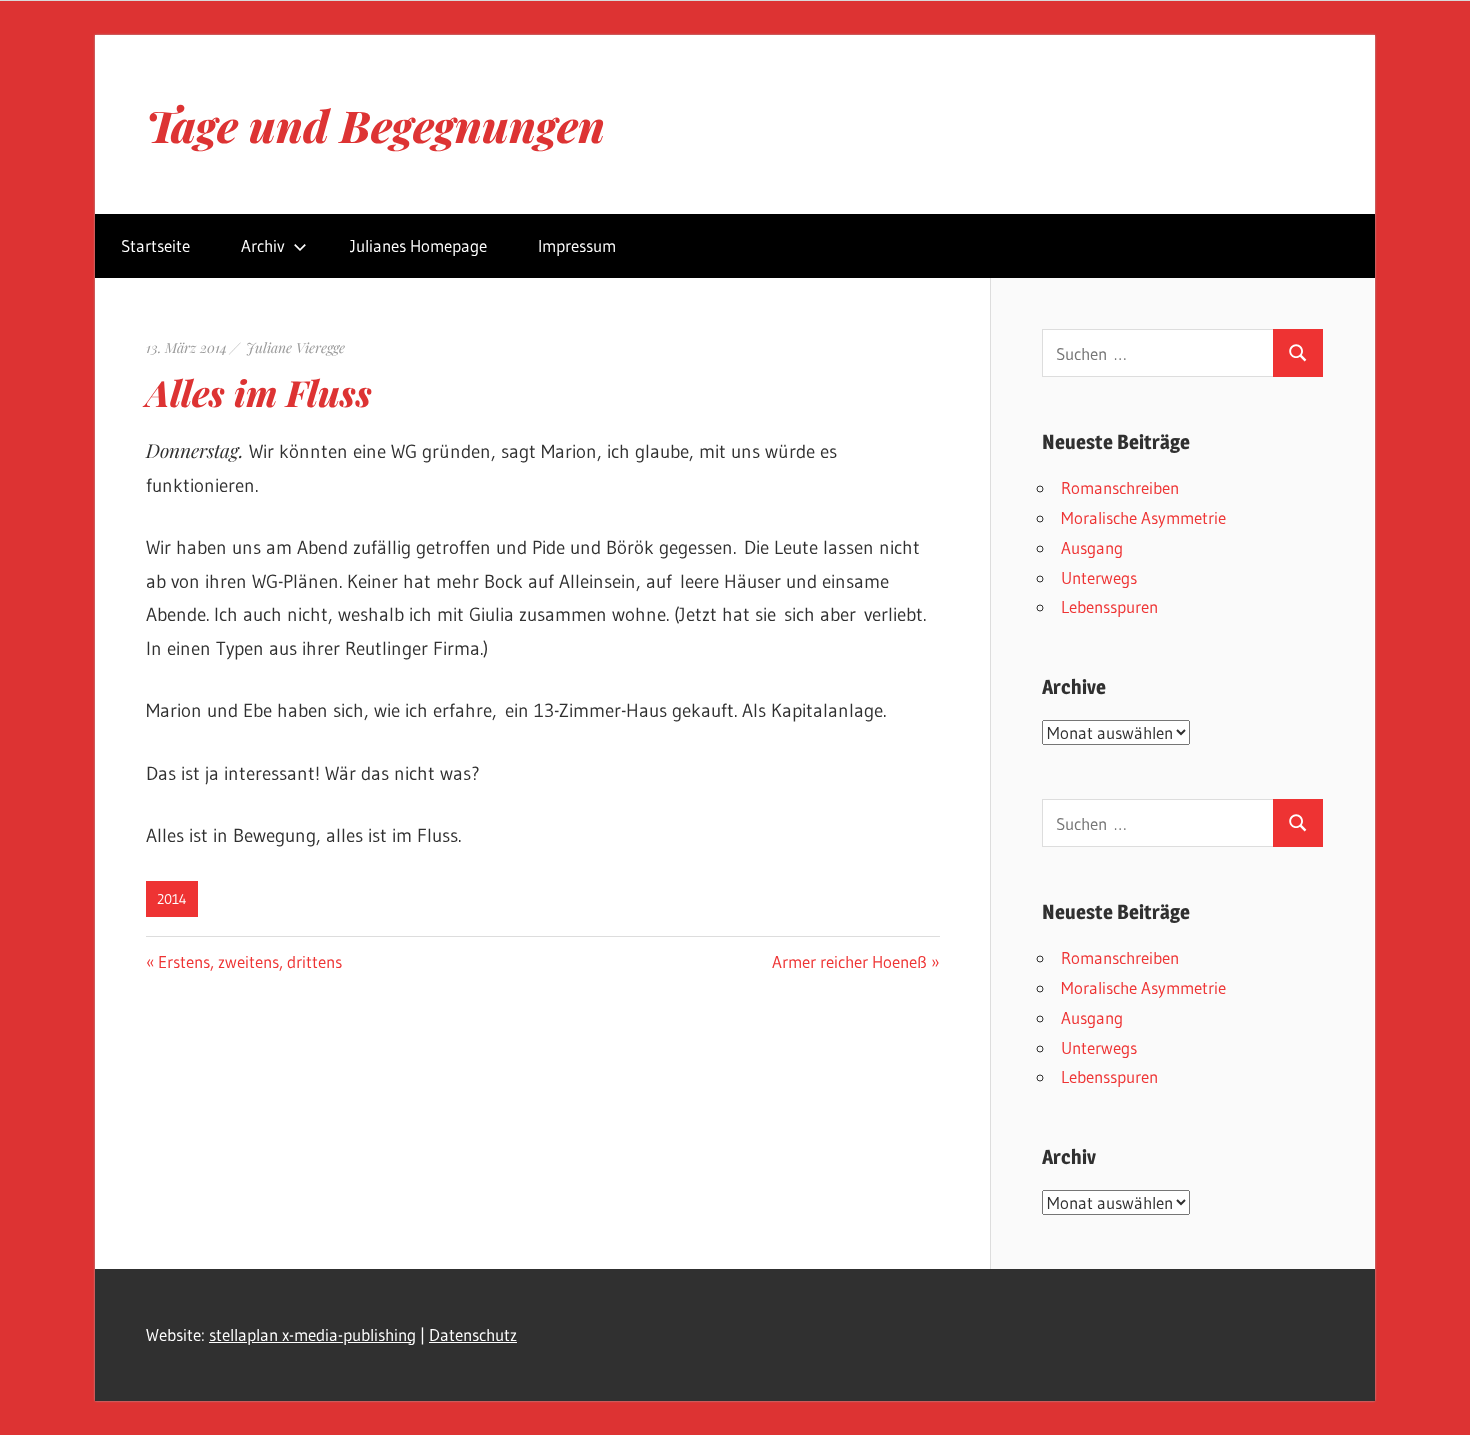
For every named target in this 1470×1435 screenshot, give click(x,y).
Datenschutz (473, 1334)
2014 (172, 899)
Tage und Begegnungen (375, 124)
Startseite (155, 245)
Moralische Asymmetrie (1143, 517)
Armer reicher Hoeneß (849, 961)
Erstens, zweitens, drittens (249, 961)
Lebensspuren (1109, 606)
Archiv (263, 245)
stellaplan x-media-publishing (312, 1334)
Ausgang (1092, 547)
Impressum (577, 245)
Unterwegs (1099, 577)
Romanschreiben (1120, 487)
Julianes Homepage (418, 245)
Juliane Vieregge (295, 347)
